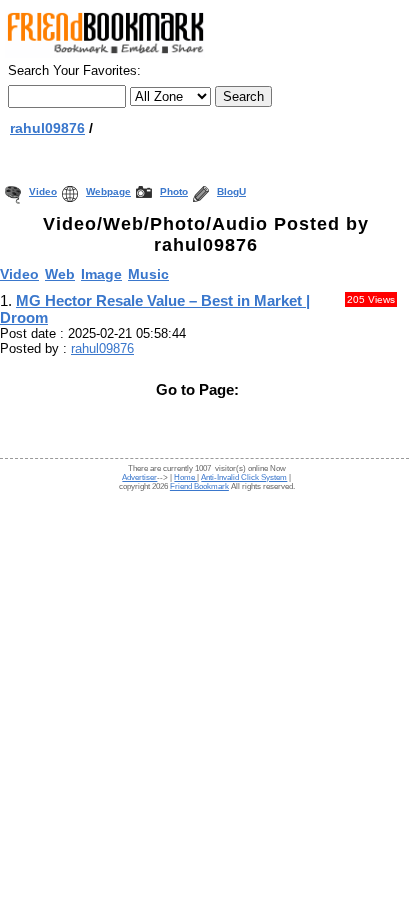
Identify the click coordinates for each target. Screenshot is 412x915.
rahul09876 (47, 128)
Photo (174, 191)
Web (60, 274)
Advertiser (139, 477)
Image (101, 274)
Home (185, 477)
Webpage (108, 191)
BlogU (231, 191)
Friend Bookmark (199, 486)
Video (43, 191)
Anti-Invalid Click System (244, 477)
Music (148, 274)
